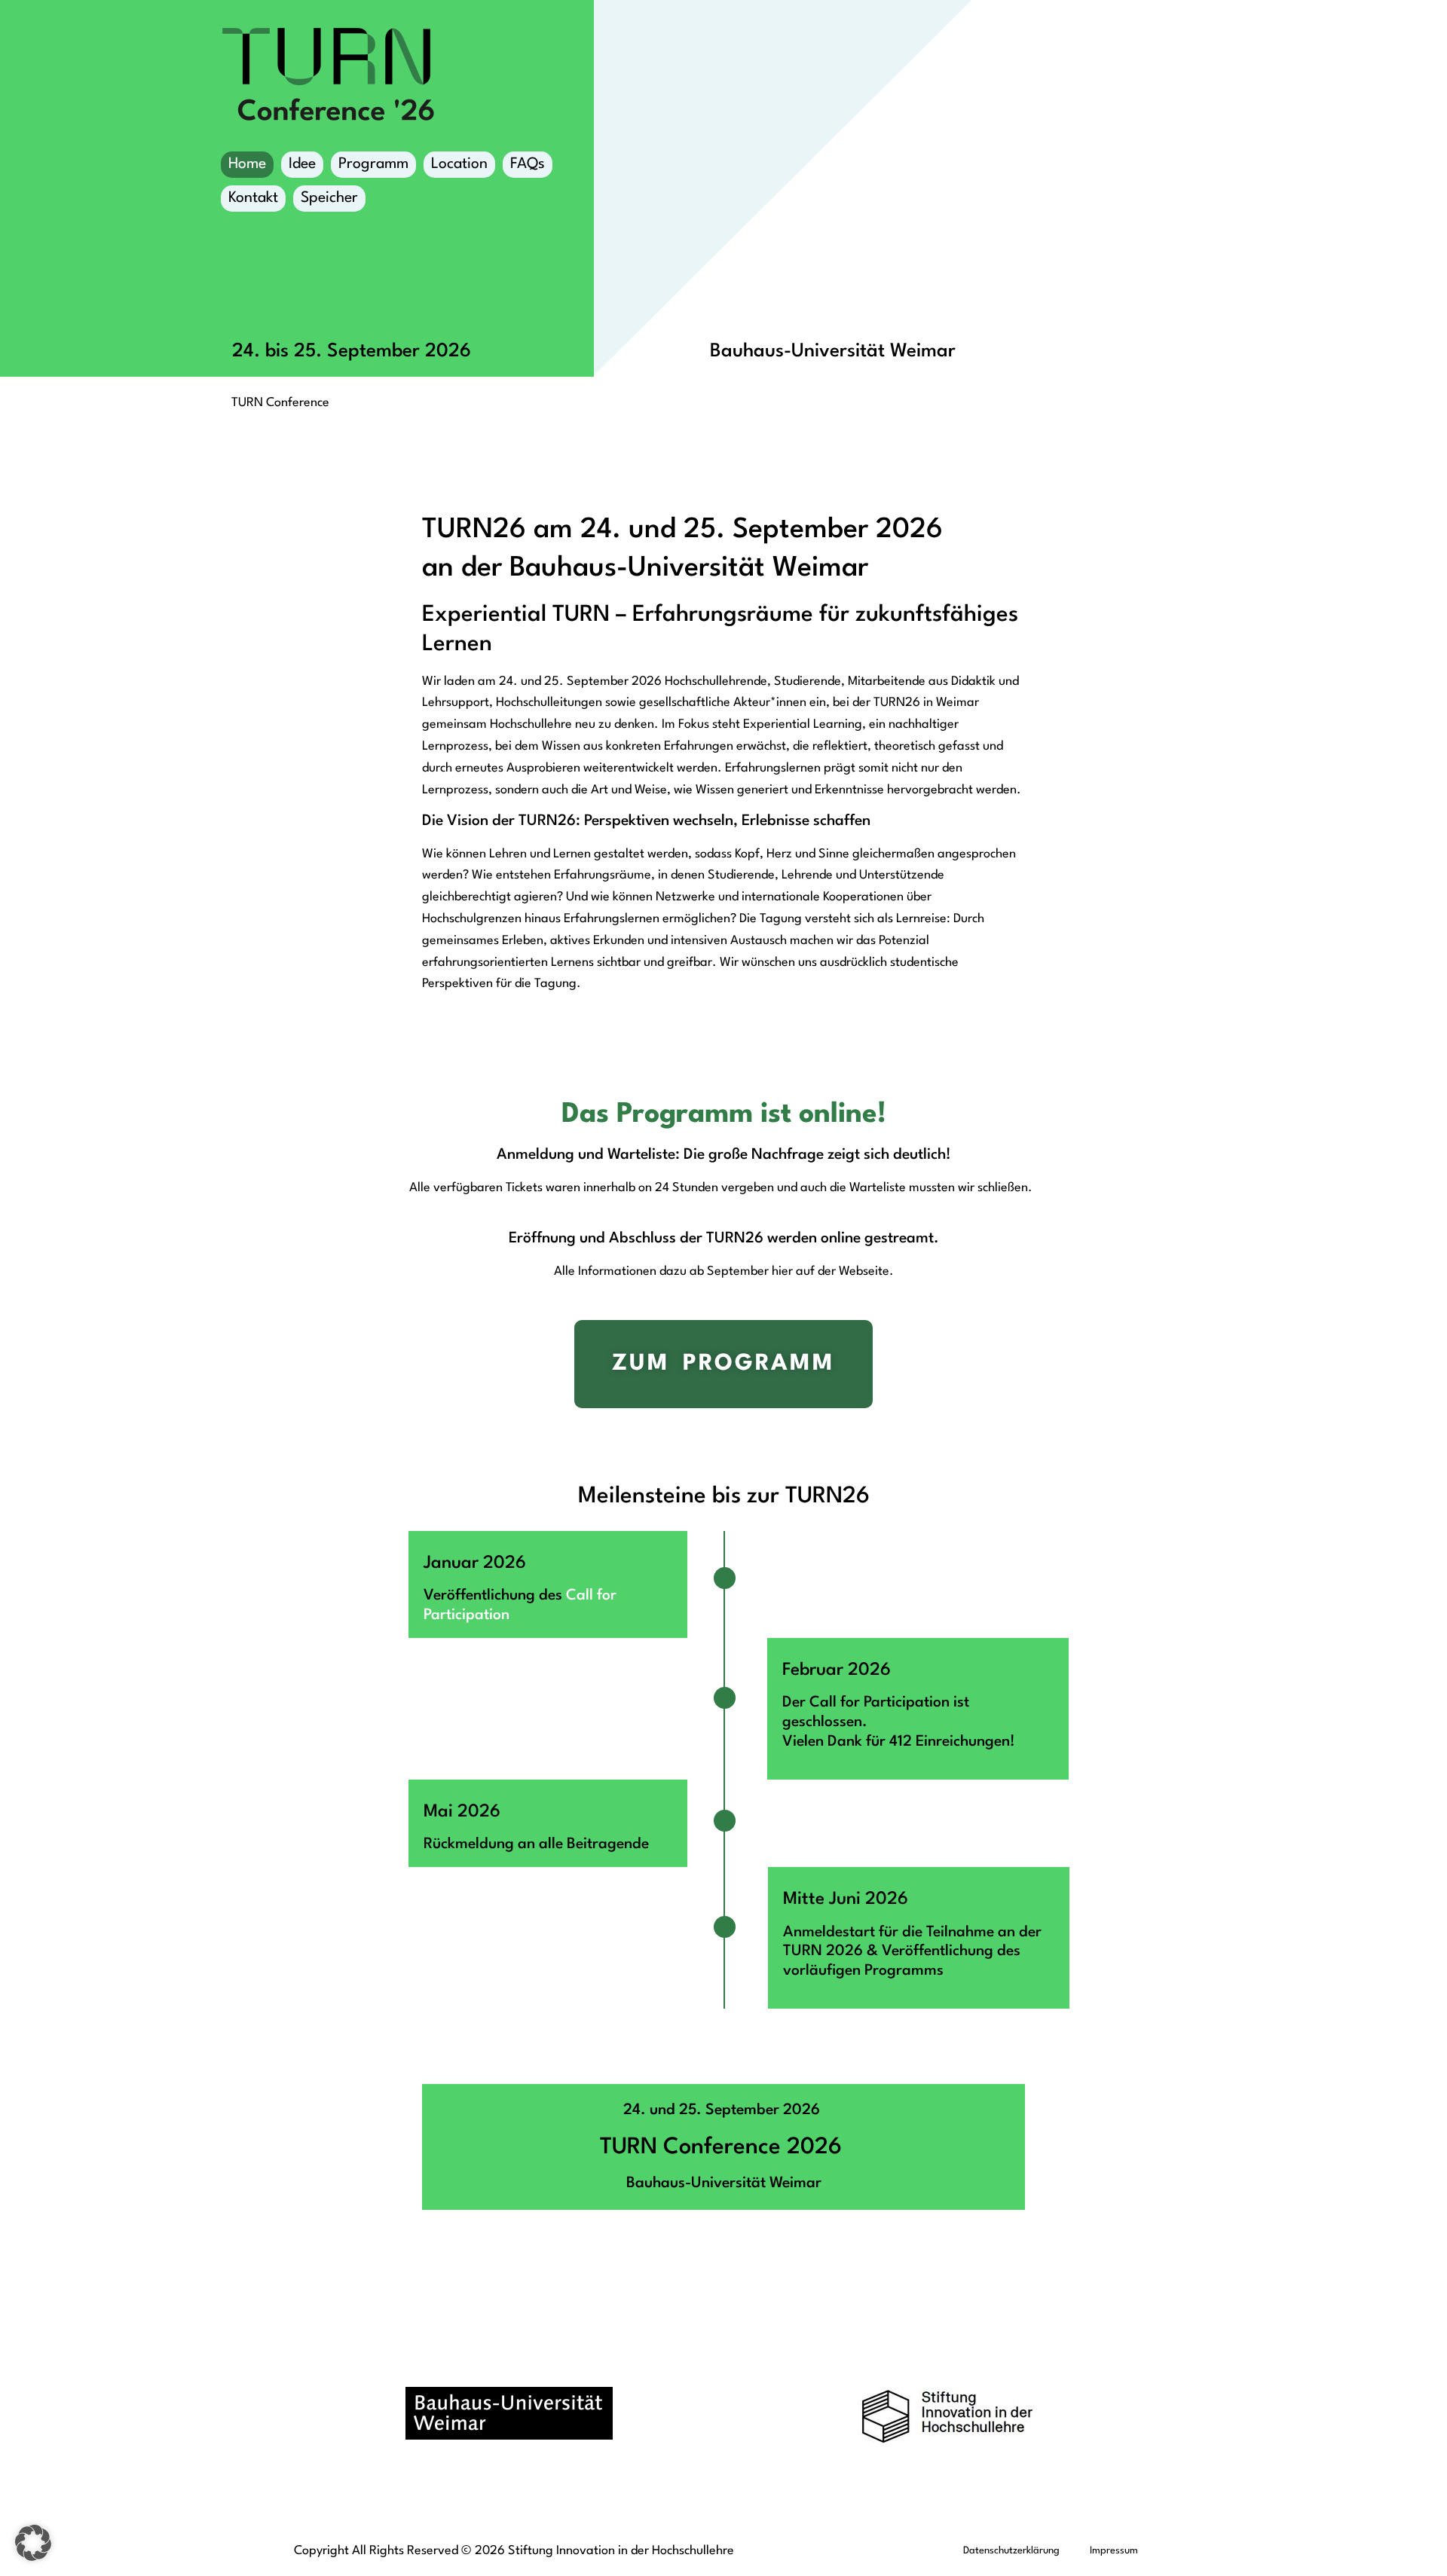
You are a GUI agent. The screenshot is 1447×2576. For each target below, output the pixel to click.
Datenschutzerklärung (1011, 2551)
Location (459, 164)
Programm (373, 164)
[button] (33, 2543)
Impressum (1114, 2551)
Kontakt (253, 198)
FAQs (528, 164)
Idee (302, 164)
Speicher (329, 198)
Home (247, 164)
